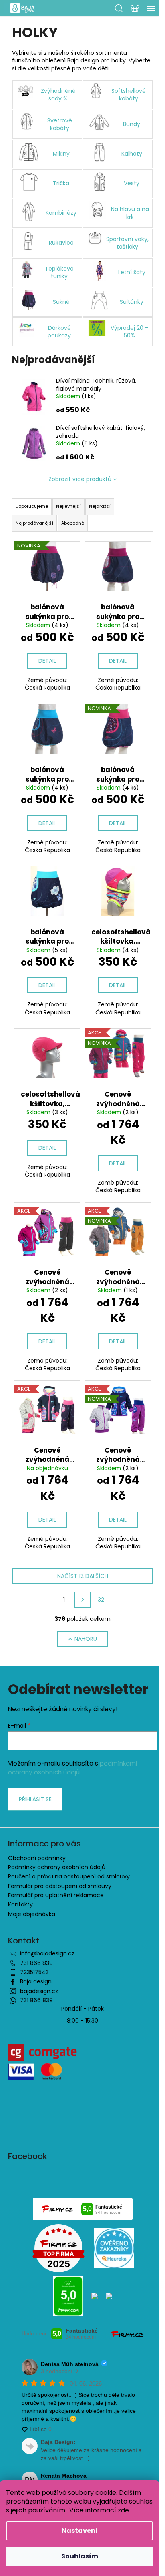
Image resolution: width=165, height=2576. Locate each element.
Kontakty (20, 1904)
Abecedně (73, 523)
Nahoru (86, 1639)
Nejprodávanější (34, 523)
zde (123, 2510)
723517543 (34, 1972)
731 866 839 (36, 1963)
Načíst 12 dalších (83, 1576)
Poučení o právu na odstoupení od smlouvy (69, 1876)
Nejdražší (100, 506)
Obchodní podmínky (37, 1858)
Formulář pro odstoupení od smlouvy (60, 1886)
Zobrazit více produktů (80, 479)
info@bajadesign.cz (47, 1953)
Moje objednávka (32, 1914)
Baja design (36, 1981)
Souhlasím (80, 2556)
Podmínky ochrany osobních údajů (57, 1867)
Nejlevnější (68, 506)
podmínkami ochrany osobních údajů (72, 1768)
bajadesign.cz (39, 1991)
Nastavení (80, 2531)
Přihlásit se (35, 1799)
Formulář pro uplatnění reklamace (56, 1895)
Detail (47, 661)
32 (101, 1600)
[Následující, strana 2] (82, 1600)
